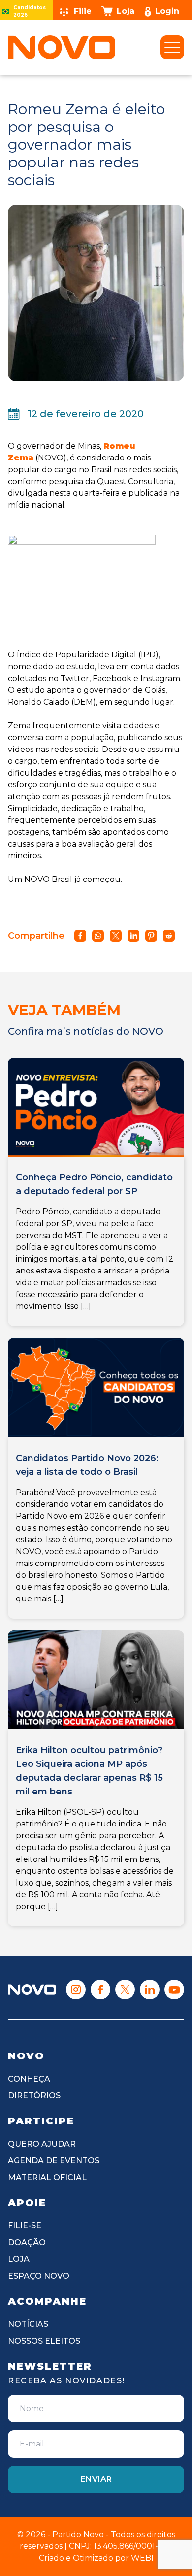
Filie (83, 11)
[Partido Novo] (32, 1989)
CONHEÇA (29, 2079)
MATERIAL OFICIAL (47, 2177)
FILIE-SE (25, 2226)
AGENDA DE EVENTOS (54, 2161)
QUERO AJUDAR (42, 2144)
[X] (125, 1989)
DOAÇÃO (27, 2242)
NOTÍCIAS (28, 2324)
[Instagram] (76, 1989)
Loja (126, 11)
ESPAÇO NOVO (39, 2276)
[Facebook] (100, 1989)
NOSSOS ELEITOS (44, 2341)
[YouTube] (174, 1989)
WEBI (142, 2558)
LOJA (19, 2259)
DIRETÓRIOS (34, 2096)
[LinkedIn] (150, 1989)
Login (167, 11)
